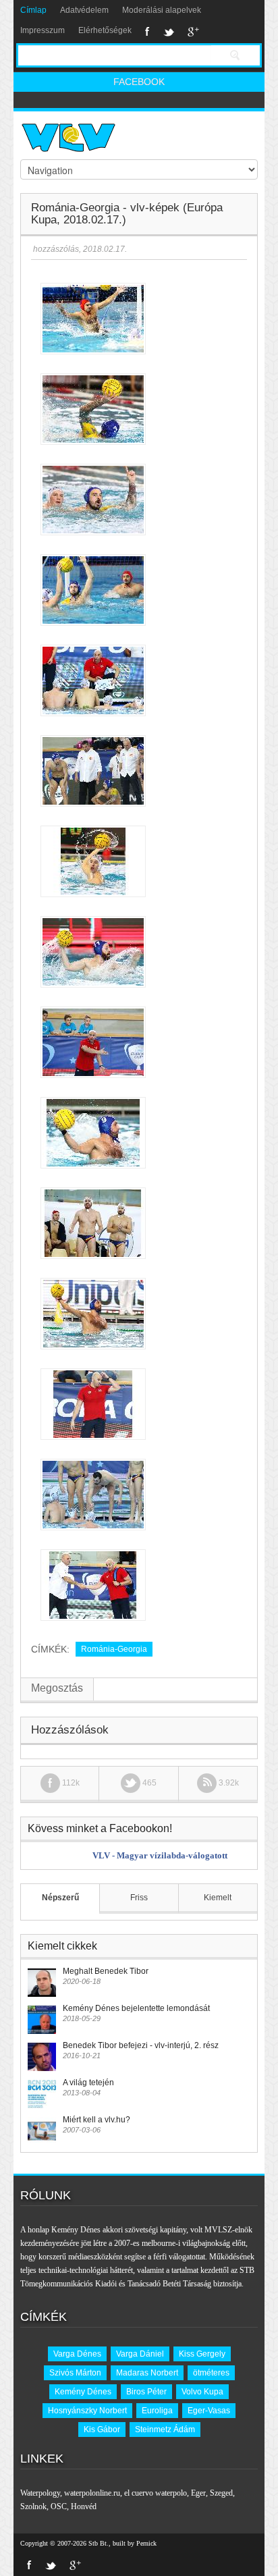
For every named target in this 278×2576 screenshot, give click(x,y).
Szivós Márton (75, 2373)
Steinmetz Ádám (165, 2430)
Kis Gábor (102, 2430)
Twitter (169, 32)
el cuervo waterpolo (156, 2493)
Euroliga (157, 2411)
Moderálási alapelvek (162, 10)
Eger (198, 2493)
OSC (59, 2506)
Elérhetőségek (105, 30)
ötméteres (211, 2373)
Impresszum (43, 30)
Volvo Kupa (202, 2392)
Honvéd (84, 2506)
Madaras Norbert (147, 2373)
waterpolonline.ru (92, 2493)
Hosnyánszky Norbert (87, 2411)
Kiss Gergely (202, 2354)
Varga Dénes (77, 2354)
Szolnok (33, 2506)
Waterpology (40, 2493)
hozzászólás (55, 249)
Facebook (147, 32)
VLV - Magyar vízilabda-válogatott (160, 1855)
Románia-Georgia (114, 1649)
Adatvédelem (84, 10)
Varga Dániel (140, 2354)
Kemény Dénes (83, 2392)
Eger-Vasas (209, 2411)
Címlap (33, 10)
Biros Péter (146, 2392)
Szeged (221, 2493)
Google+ (193, 32)
